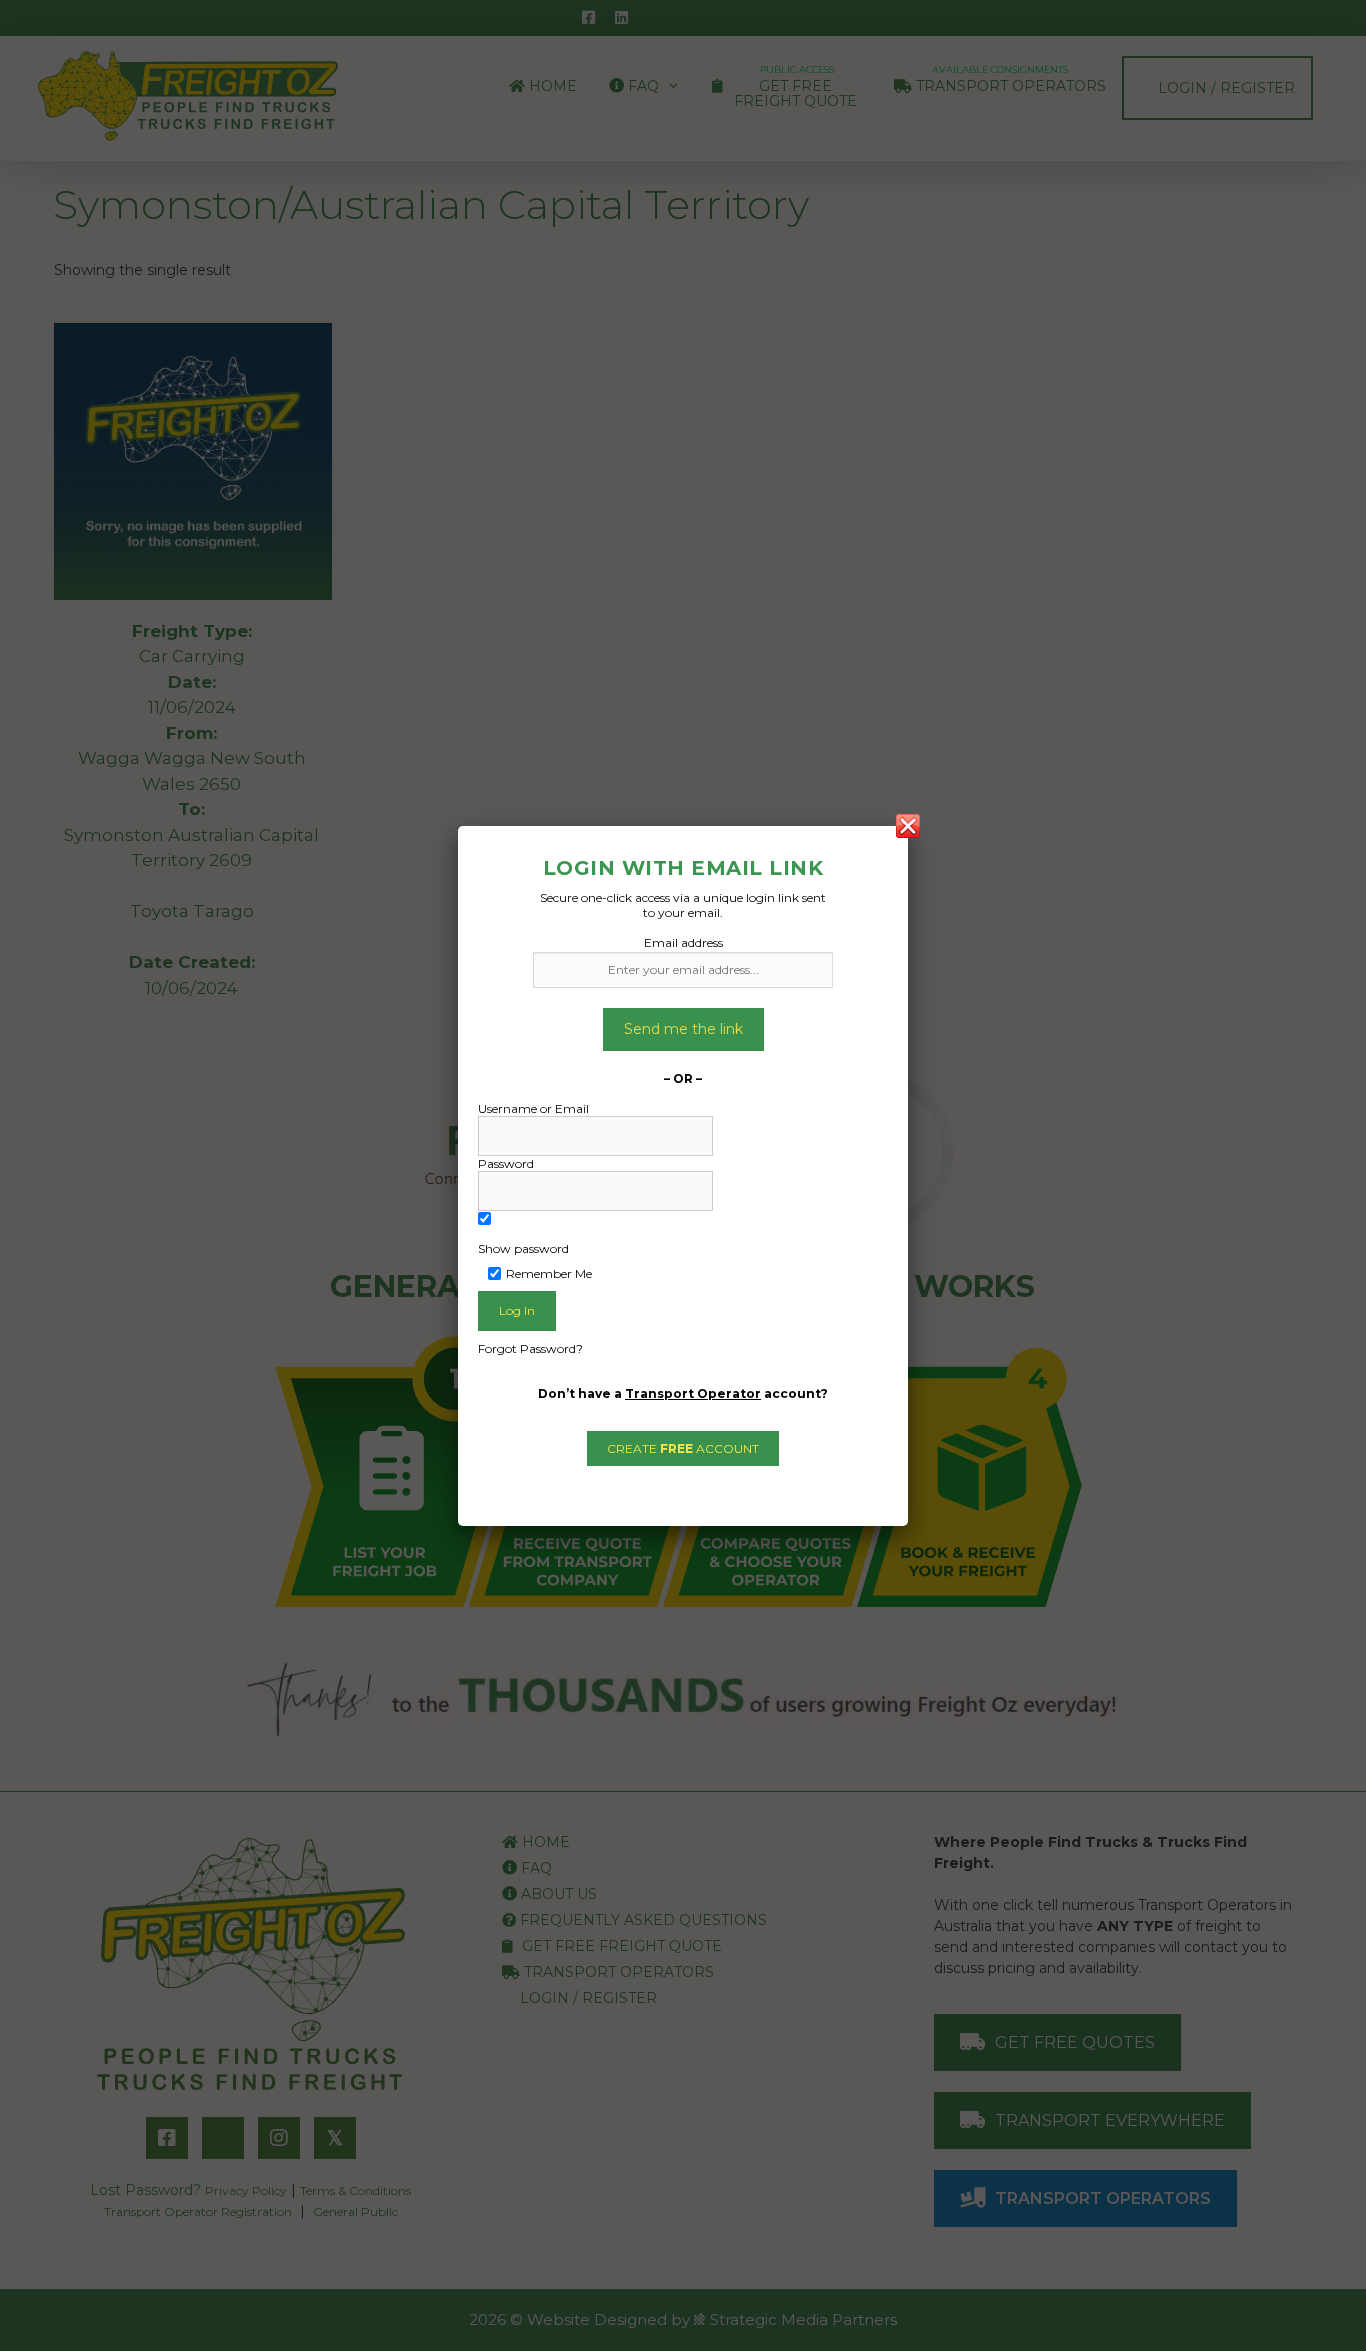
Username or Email (533, 1108)
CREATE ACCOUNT (683, 1448)
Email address (683, 942)
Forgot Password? (530, 1348)
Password (506, 1163)
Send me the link (683, 1029)
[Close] (908, 826)
